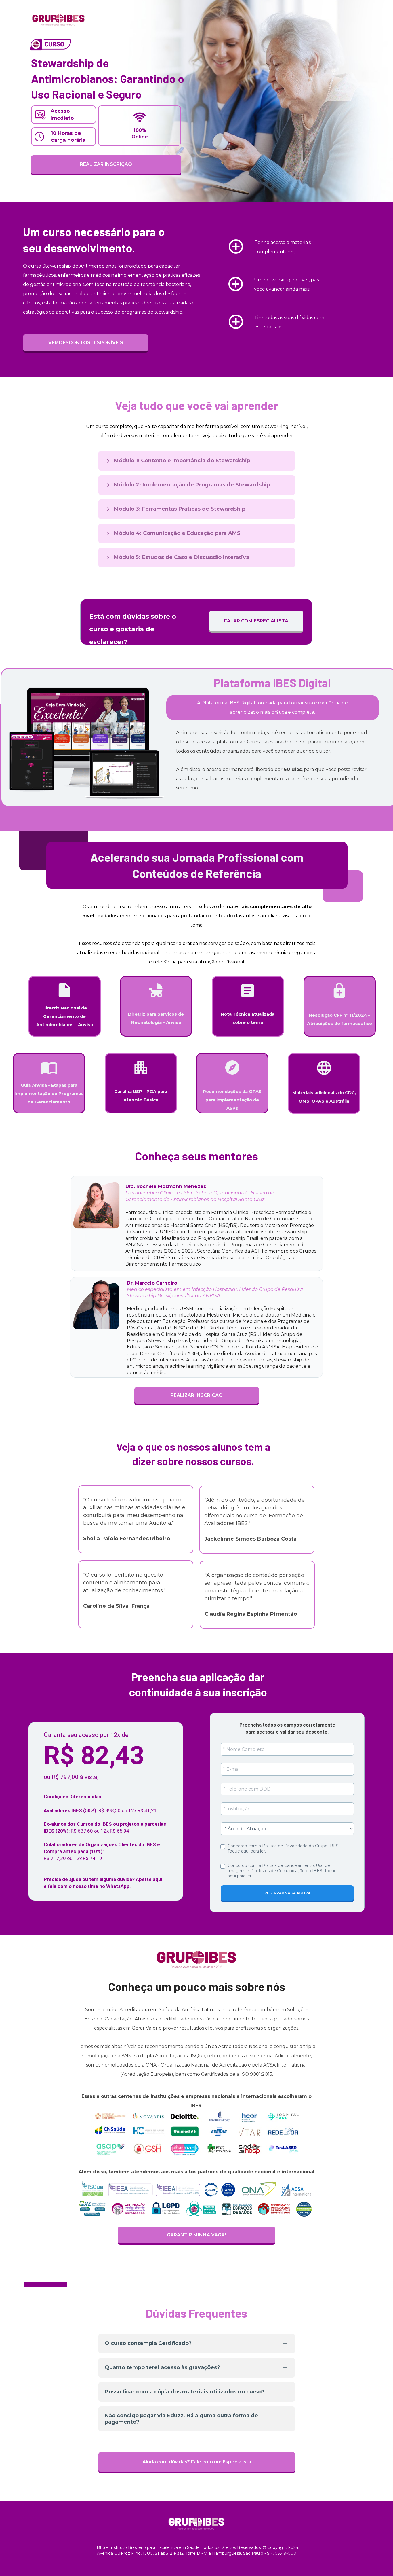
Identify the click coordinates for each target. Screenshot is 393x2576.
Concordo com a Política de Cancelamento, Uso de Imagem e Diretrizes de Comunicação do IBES (283, 1871)
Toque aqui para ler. (247, 1851)
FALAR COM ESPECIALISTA (256, 621)
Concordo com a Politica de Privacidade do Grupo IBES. (284, 1848)
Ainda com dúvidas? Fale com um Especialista (197, 2462)
